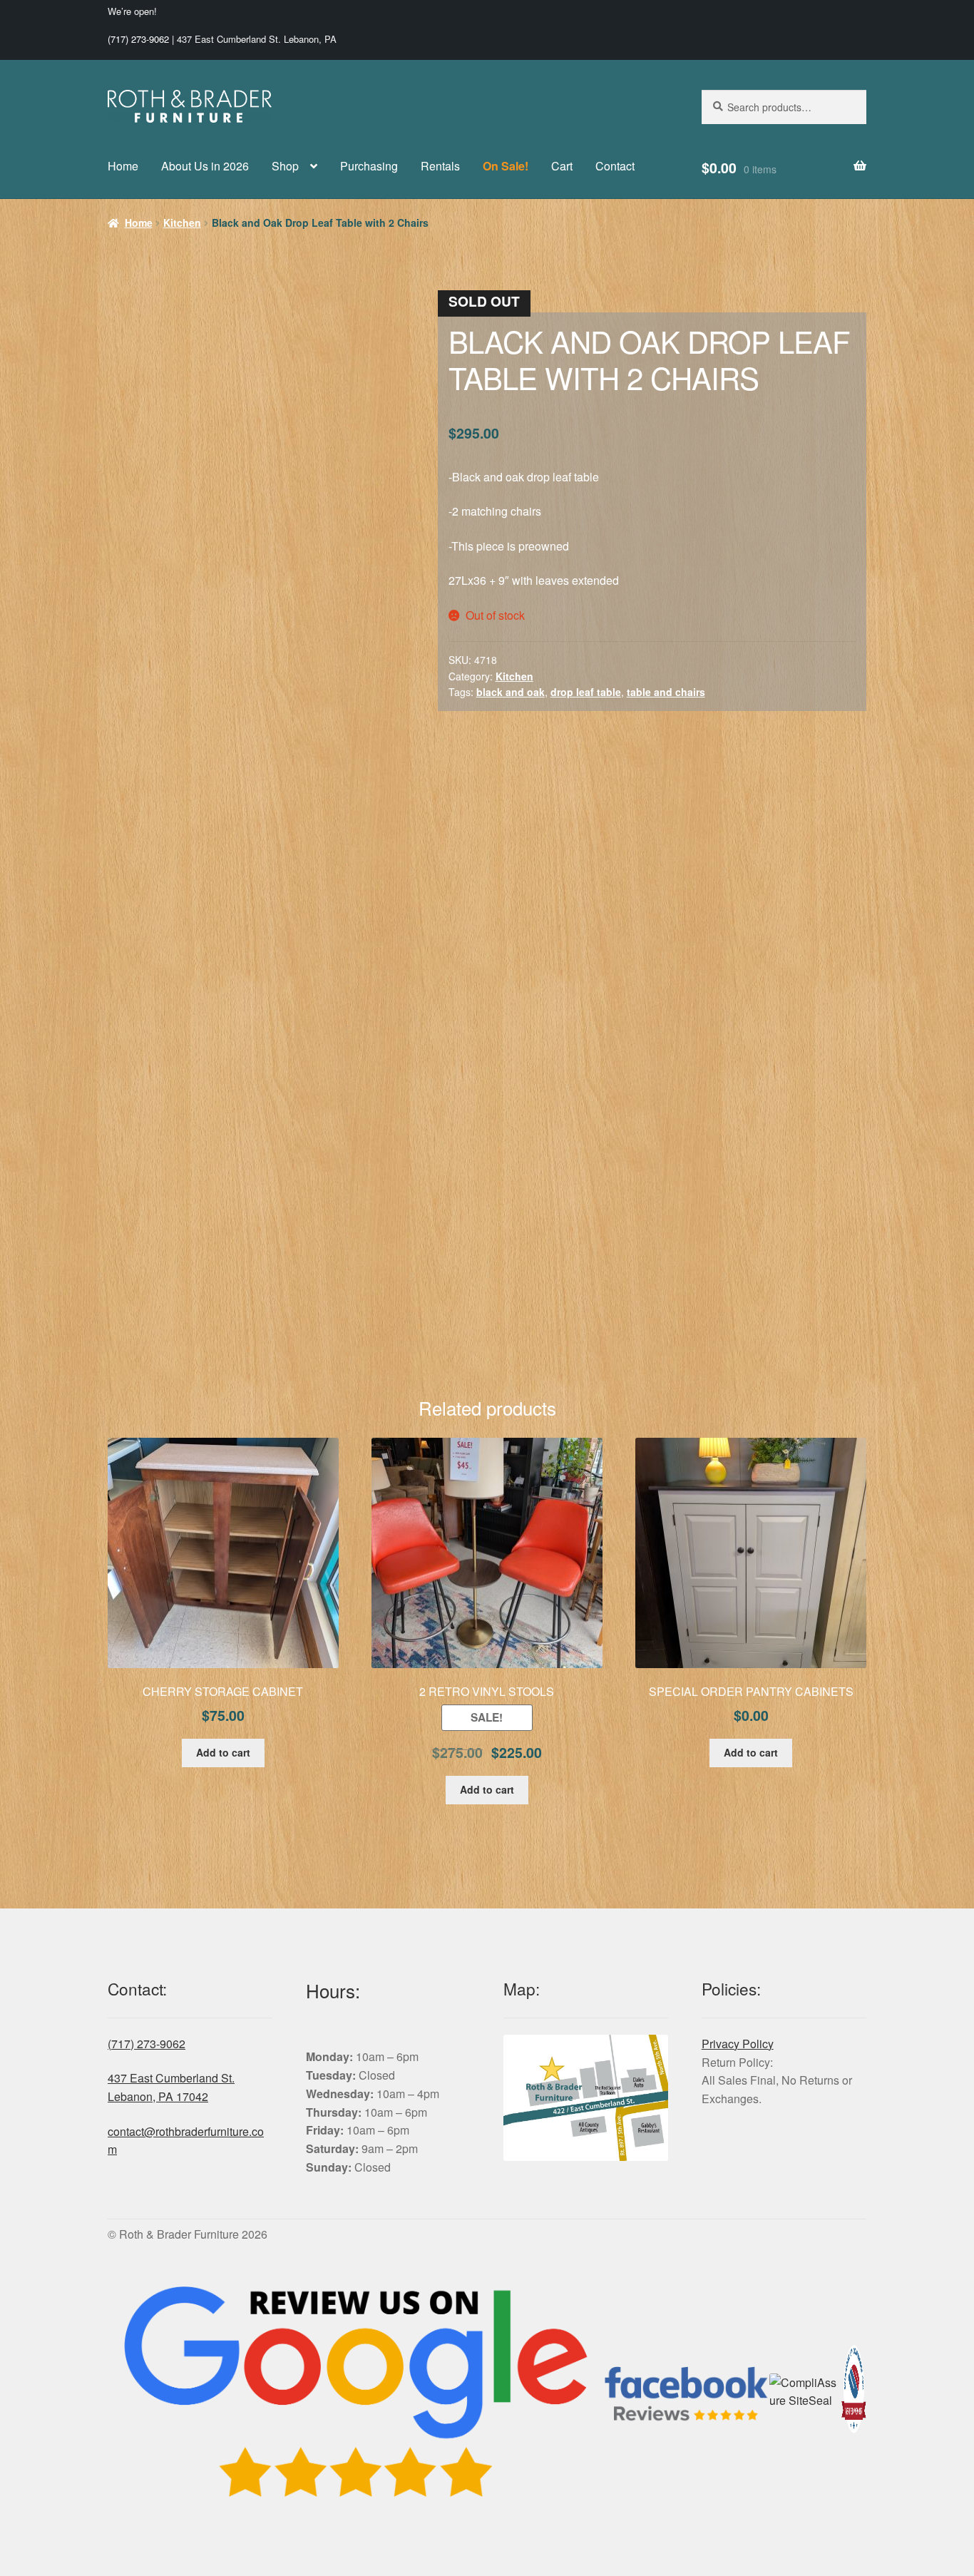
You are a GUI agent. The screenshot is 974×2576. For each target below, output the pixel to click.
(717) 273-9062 (138, 39)
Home (123, 166)
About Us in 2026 (205, 166)
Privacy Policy (738, 2044)
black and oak (511, 692)
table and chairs (666, 692)
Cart (562, 166)
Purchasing (369, 166)
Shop (285, 166)
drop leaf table (586, 692)
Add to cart (223, 1752)
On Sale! (506, 166)
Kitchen (182, 223)
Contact (615, 166)
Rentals (440, 166)
